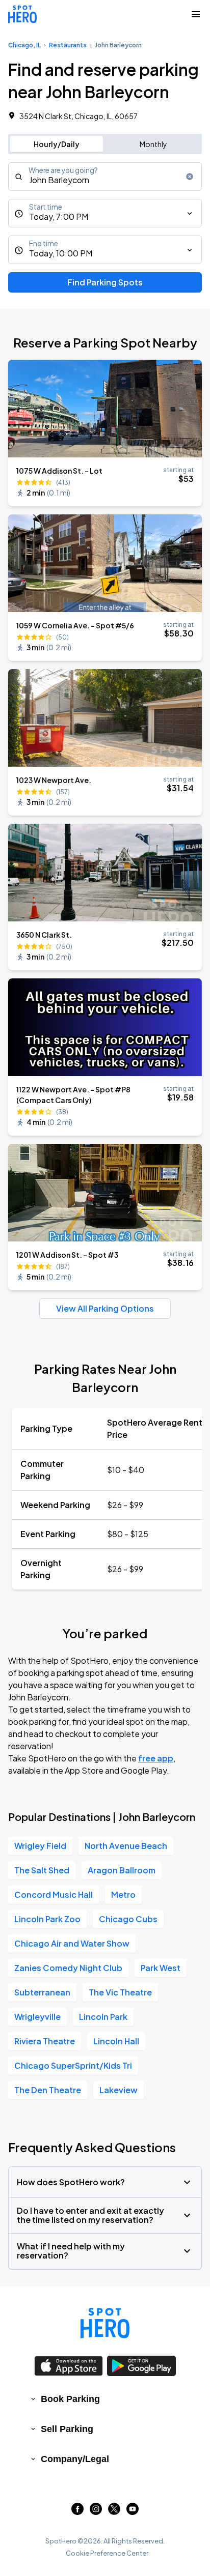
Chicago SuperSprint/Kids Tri (73, 2065)
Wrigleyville (37, 2017)
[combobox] (105, 177)
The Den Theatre (48, 2090)
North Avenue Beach (126, 1846)
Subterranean (42, 1992)
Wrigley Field (40, 1846)
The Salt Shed (42, 1870)
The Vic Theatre (120, 1992)
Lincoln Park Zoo (47, 1919)
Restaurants (68, 45)
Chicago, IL (24, 45)
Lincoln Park (103, 2017)
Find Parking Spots (105, 282)
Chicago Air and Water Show (72, 1943)
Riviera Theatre (45, 2041)
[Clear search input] (190, 177)
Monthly (153, 144)
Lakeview (119, 2090)
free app (156, 1758)
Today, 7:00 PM (59, 216)
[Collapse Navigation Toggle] (196, 14)
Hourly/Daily (57, 144)
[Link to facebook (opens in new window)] (77, 2512)
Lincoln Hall (116, 2041)
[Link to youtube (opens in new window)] (133, 2512)
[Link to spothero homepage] (105, 2323)
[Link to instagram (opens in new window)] (96, 2512)
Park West (161, 1968)
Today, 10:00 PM (61, 253)
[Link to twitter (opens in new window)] (114, 2512)
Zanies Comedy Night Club (68, 1968)
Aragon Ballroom (122, 1870)
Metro (123, 1894)
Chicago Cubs (128, 1919)
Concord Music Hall (54, 1894)
